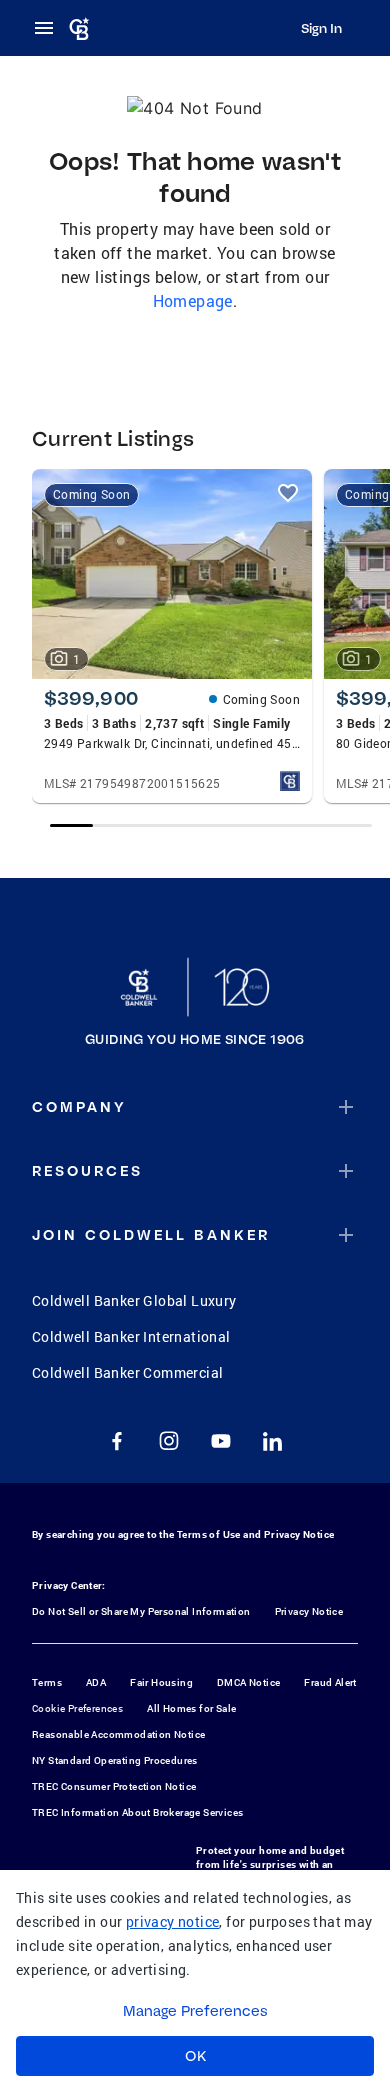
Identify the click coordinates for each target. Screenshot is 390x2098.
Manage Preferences (195, 2011)
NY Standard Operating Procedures (115, 1760)
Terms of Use (209, 1534)
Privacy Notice (299, 1534)
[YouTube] (221, 1441)
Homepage (193, 300)
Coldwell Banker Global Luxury (134, 1300)
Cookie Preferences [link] (77, 1708)
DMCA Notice (248, 1682)
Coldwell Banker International (131, 1336)
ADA (96, 1682)
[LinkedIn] (273, 1441)
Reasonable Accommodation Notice (118, 1734)
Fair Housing (161, 1682)
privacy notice (173, 1921)
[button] (195, 1107)
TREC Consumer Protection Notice (114, 1786)
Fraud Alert (330, 1682)
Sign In (321, 28)
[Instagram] (169, 1441)
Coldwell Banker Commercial (127, 1372)
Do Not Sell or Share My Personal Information (141, 1611)
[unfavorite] (288, 493)
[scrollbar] (210, 825)
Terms (47, 1682)
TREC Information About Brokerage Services (137, 1812)
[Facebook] (117, 1441)
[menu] (50, 28)
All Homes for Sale (191, 1708)
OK (195, 2056)
